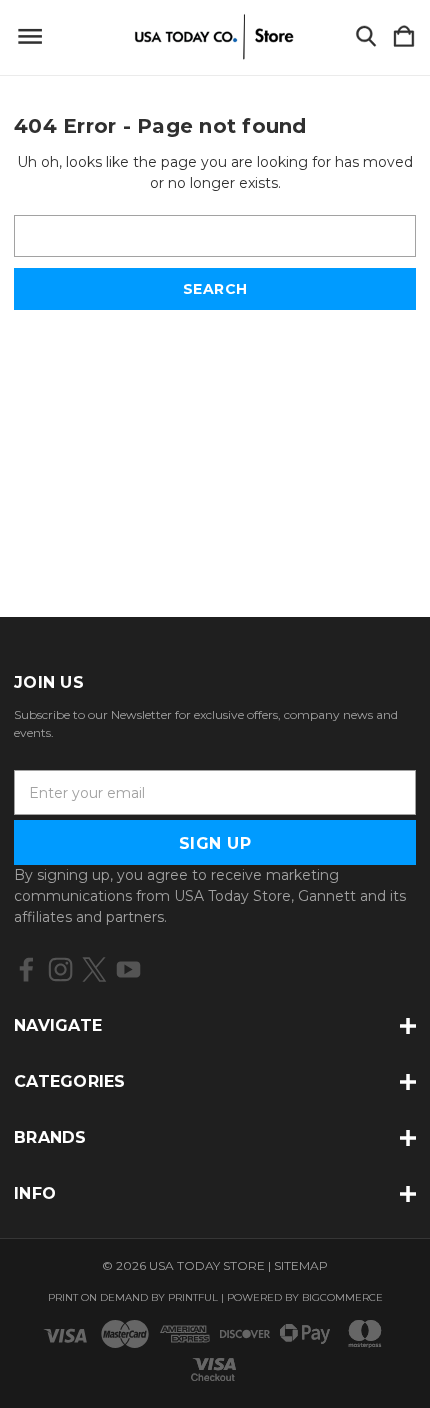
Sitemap (301, 1265)
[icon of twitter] (94, 969)
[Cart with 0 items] (404, 37)
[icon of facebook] (26, 969)
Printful (193, 1297)
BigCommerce (342, 1297)
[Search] (366, 37)
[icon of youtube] (128, 969)
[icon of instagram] (60, 969)
